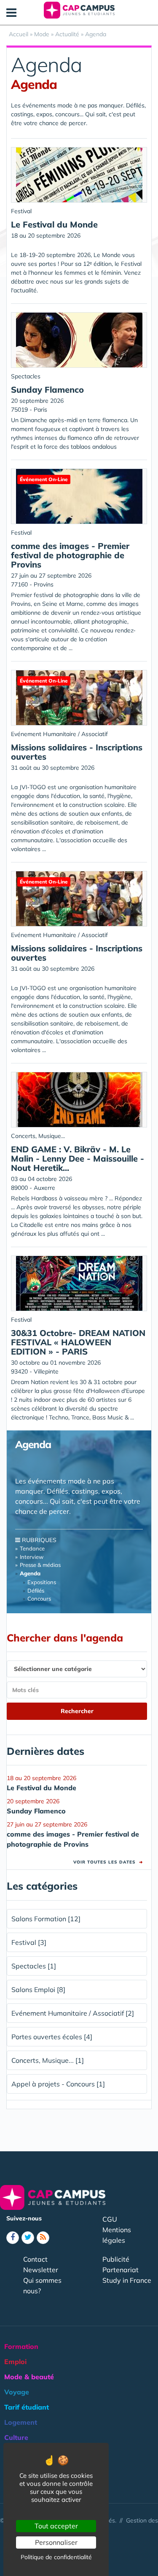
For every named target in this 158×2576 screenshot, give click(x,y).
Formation (21, 2346)
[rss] (43, 2238)
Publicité (116, 2259)
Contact (35, 2259)
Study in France (127, 2280)
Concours (39, 1599)
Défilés (36, 1591)
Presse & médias (40, 1565)
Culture (16, 2437)
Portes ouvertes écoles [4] (52, 2037)
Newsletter (41, 2270)
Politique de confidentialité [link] (56, 2557)
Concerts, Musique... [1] (48, 2060)
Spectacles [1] (34, 1966)
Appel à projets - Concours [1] (58, 2084)
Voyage (17, 2392)
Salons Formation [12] (46, 1919)
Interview (32, 1557)
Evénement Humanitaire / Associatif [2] (73, 2013)
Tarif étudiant (27, 2407)
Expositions (42, 1582)
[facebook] (13, 2238)
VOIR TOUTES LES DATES (108, 1862)
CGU (110, 2219)
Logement (21, 2422)
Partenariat (121, 2270)
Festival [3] (29, 1942)
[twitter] (28, 2238)
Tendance (32, 1548)
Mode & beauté (29, 2377)
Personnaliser (56, 2542)
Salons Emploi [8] (38, 1990)
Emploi (15, 2362)
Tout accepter (56, 2526)
